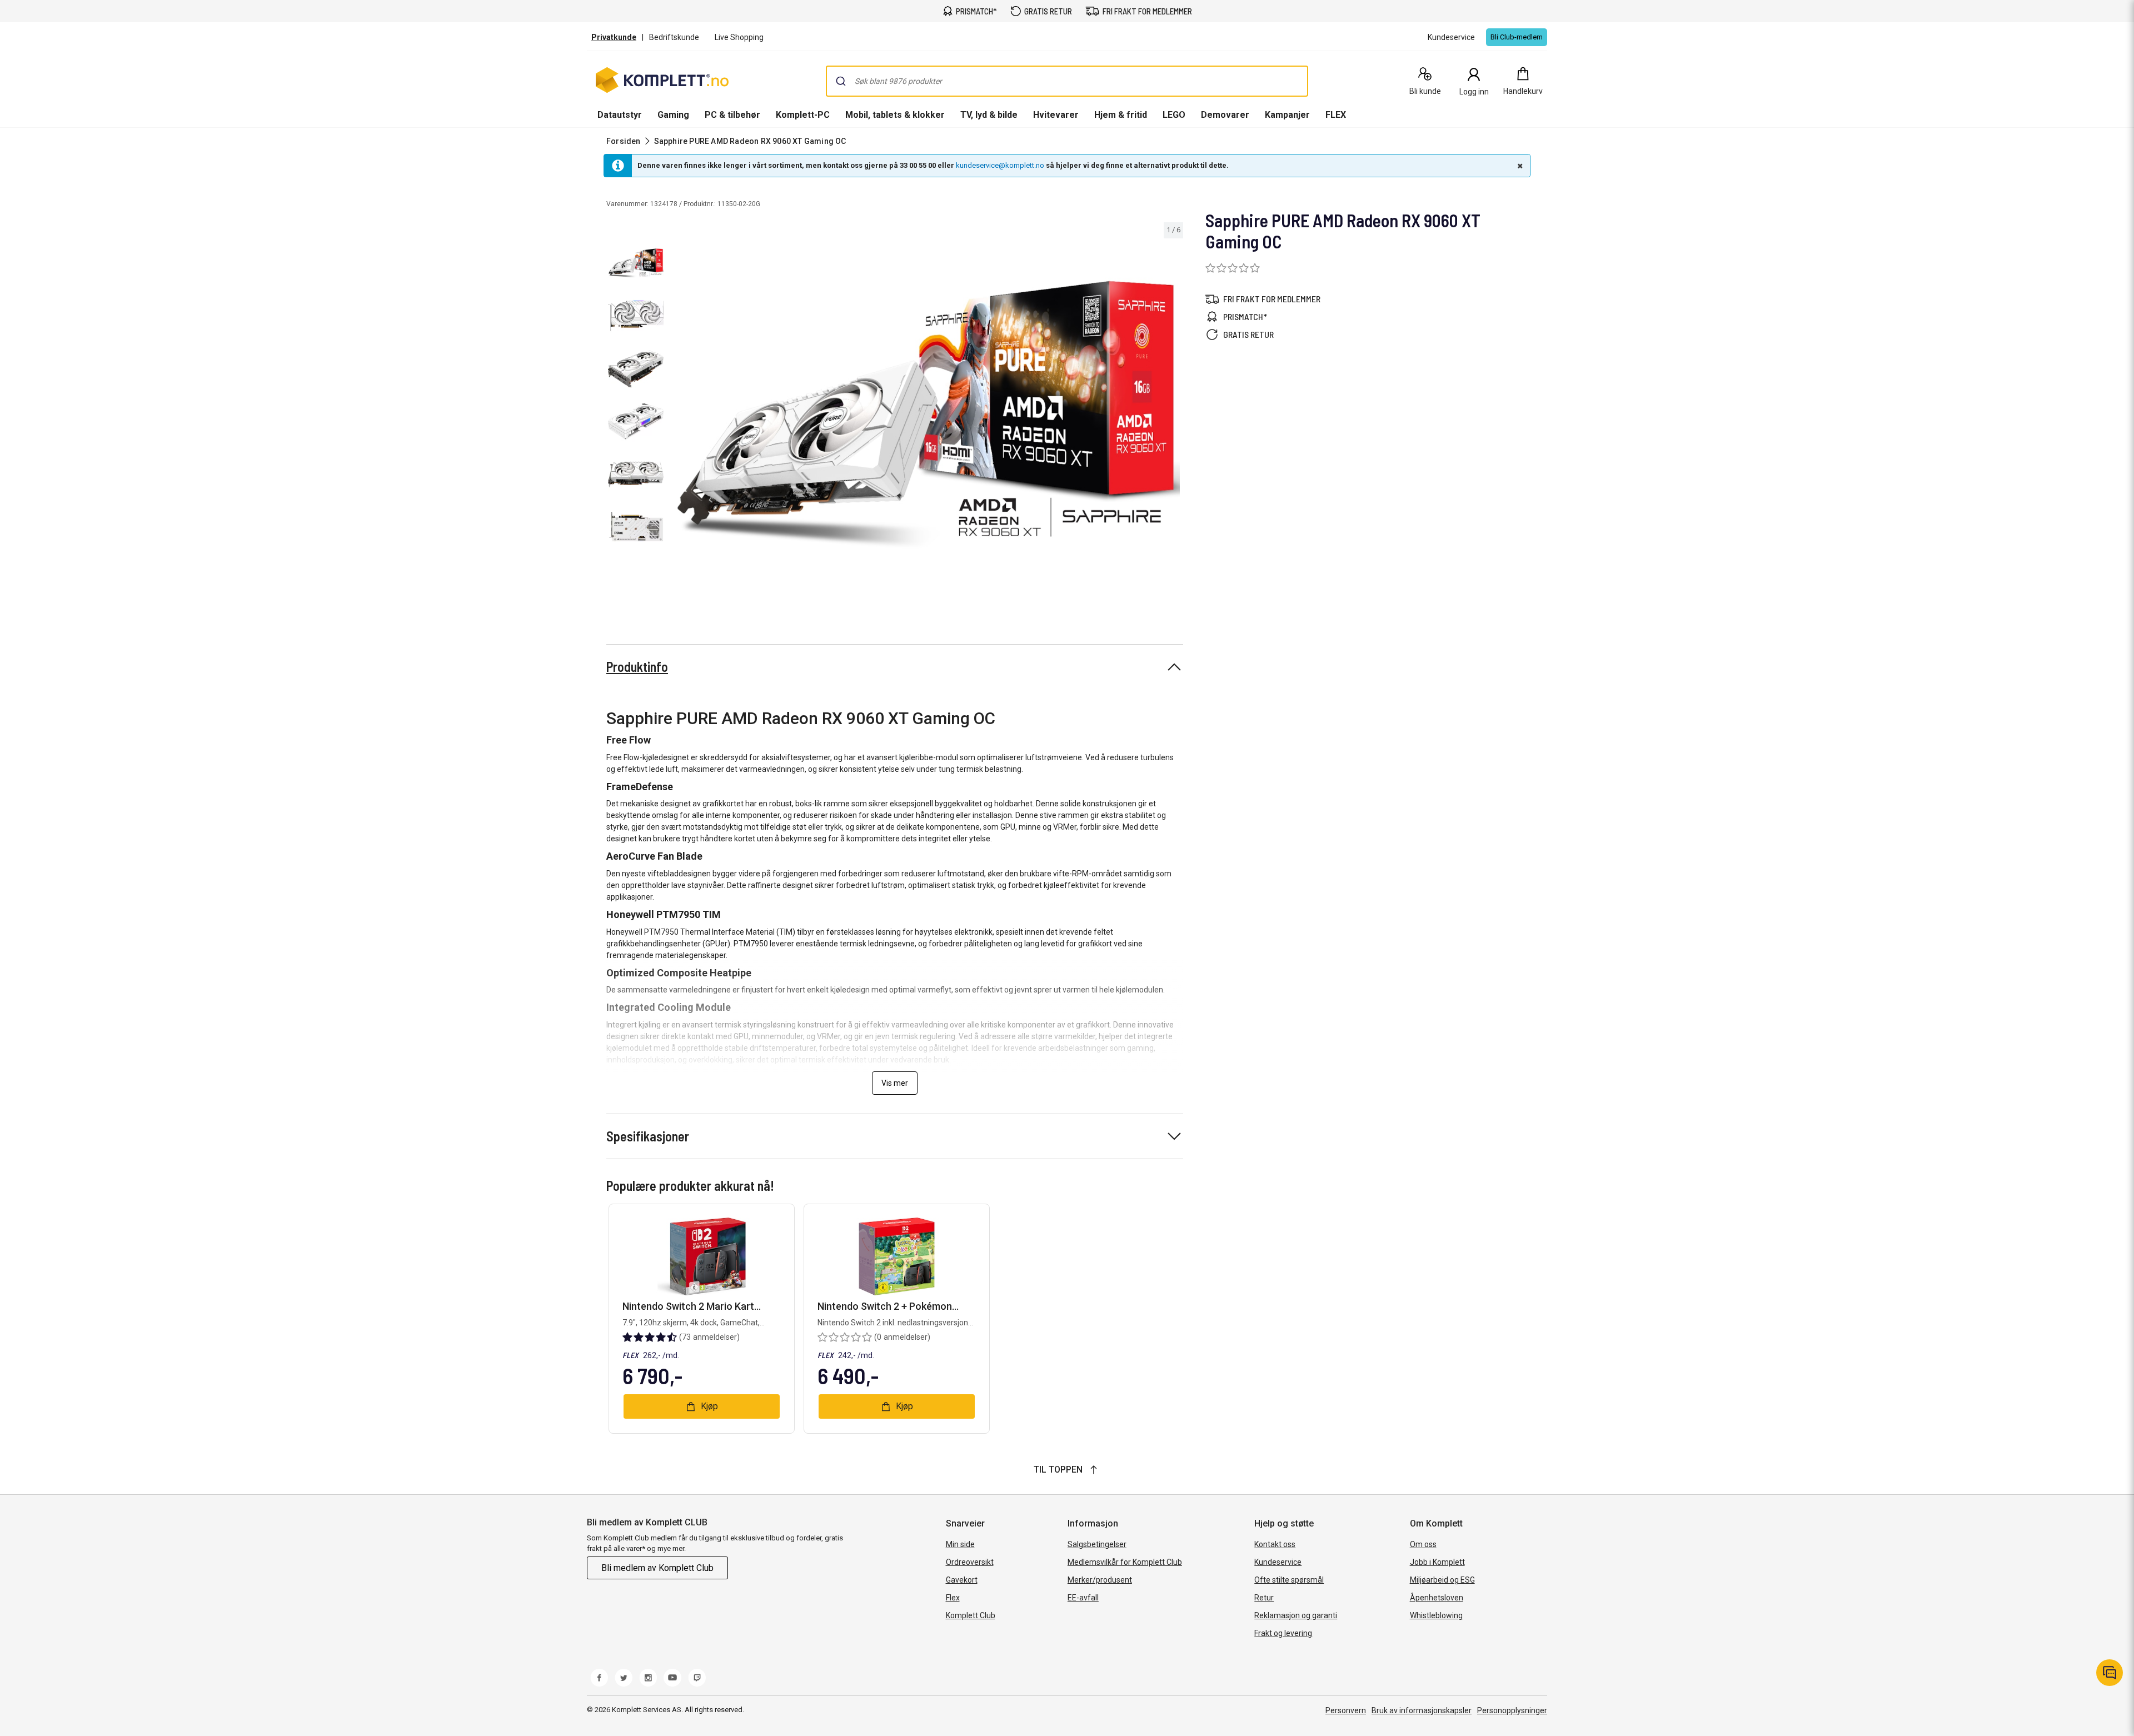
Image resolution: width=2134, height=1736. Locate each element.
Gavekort (962, 1580)
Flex (953, 1598)
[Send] (841, 81)
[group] (926, 413)
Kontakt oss (1275, 1544)
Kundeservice (1278, 1562)
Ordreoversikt (970, 1562)
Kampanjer (1287, 115)
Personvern (1346, 1710)
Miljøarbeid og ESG (1442, 1580)
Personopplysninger (1512, 1710)
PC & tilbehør (732, 115)
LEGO (1174, 115)
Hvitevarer (1056, 115)
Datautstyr (620, 115)
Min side (960, 1544)
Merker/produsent (1100, 1580)
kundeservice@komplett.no (1000, 165)
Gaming (673, 115)
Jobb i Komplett (1437, 1562)
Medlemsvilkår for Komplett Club (1125, 1562)
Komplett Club (971, 1615)
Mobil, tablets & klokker (895, 115)
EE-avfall (1083, 1598)
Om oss (1423, 1544)
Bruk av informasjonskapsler (1422, 1710)
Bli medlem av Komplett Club (657, 1568)
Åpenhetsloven (1437, 1598)
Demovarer (1225, 115)
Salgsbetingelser (1097, 1544)
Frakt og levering (1283, 1633)
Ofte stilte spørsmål (1289, 1580)
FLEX (1336, 115)
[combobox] (1067, 81)
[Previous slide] (678, 415)
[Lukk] (1519, 166)
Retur (1264, 1598)
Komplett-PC (803, 115)
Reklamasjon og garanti (1296, 1615)
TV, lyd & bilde (989, 115)
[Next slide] (1173, 415)
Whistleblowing (1436, 1615)
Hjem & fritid (1121, 115)
